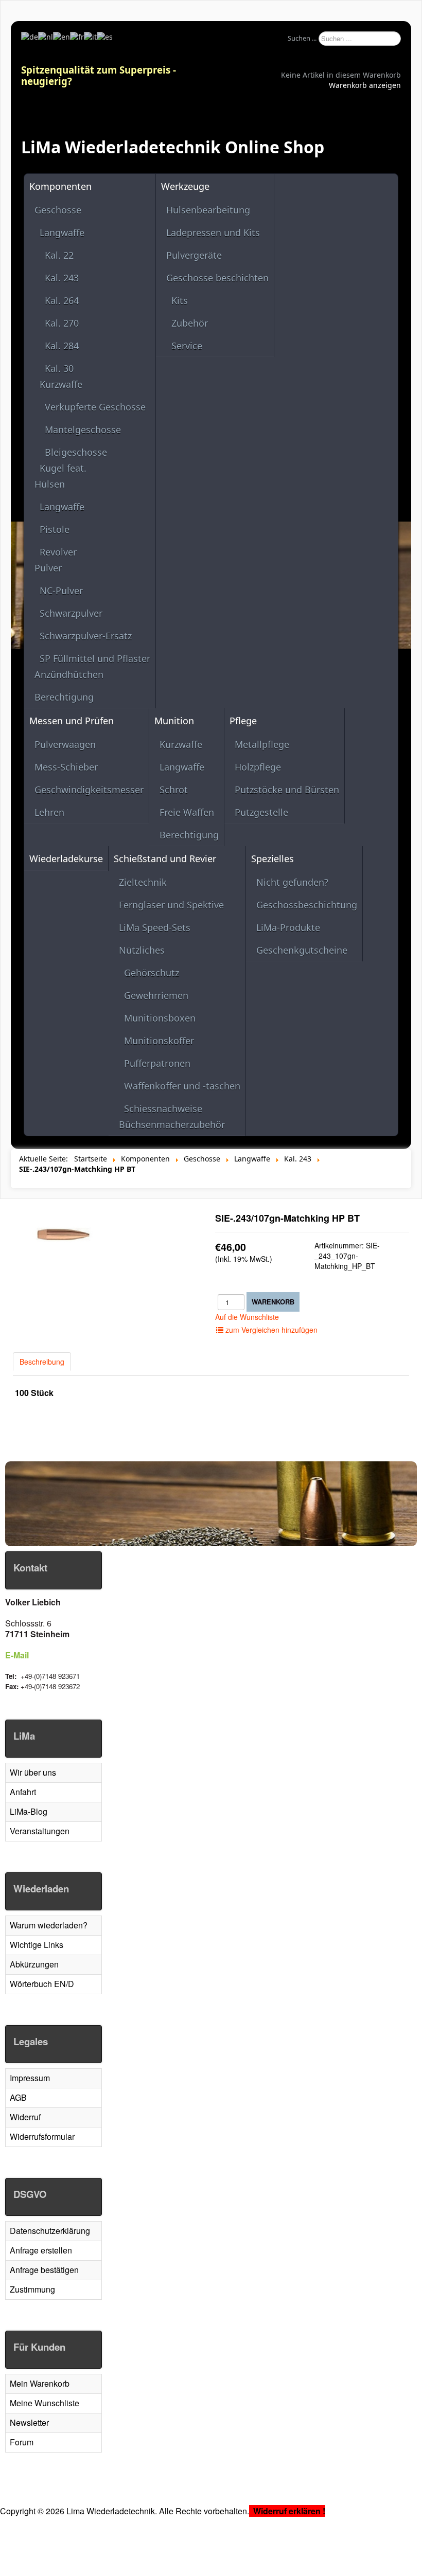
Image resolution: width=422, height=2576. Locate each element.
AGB (18, 2097)
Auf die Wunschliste (247, 1317)
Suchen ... (302, 38)
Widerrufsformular (42, 2136)
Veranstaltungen (40, 1831)
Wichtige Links (37, 1945)
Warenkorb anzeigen (365, 85)
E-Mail (17, 1655)
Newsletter (29, 2422)
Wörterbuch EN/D (42, 1984)
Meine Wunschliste (45, 2403)
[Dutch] (46, 36)
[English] (61, 36)
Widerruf (25, 2117)
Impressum (30, 2078)
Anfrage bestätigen (44, 2270)
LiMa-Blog (29, 1811)
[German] (30, 36)
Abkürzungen (34, 1964)
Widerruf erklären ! (289, 2511)
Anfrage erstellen (41, 2250)
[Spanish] (105, 36)
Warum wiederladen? (49, 1925)
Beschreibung (42, 1362)
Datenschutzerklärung (50, 2231)
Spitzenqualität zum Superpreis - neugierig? (99, 75)
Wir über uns (33, 1772)
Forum (22, 2442)
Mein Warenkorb (40, 2383)
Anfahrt (23, 1792)
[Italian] (90, 36)
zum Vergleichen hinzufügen (270, 1330)
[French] (77, 36)
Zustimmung (32, 2289)
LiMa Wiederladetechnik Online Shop (173, 147)
